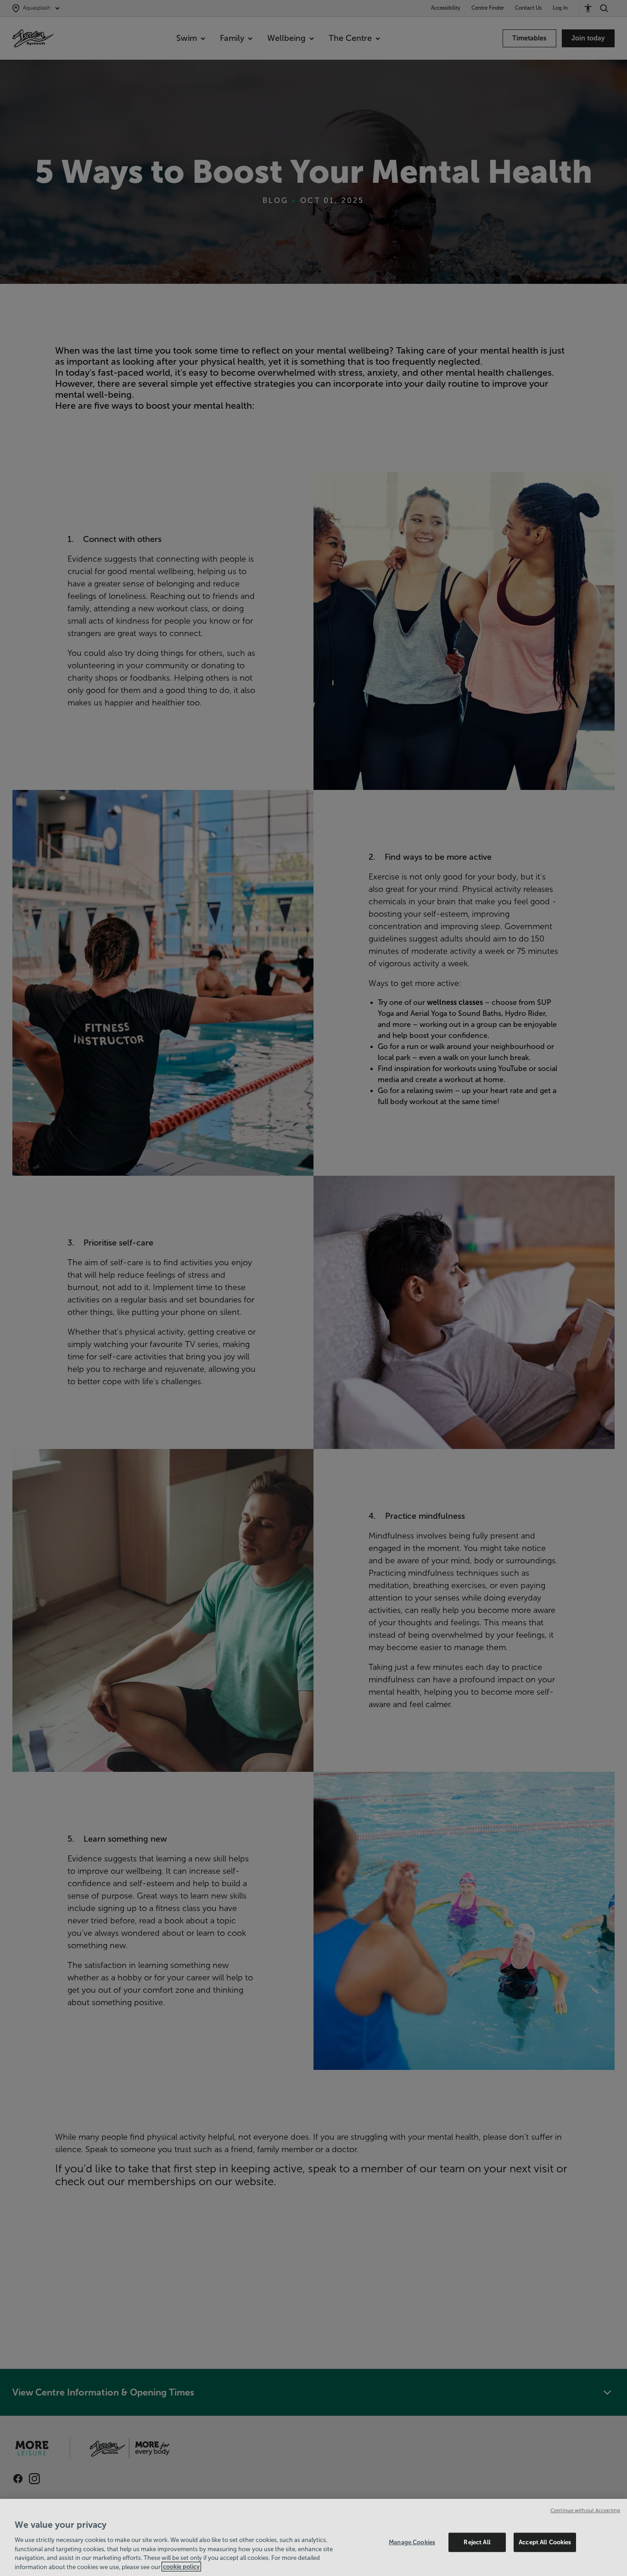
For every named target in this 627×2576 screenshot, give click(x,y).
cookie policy (181, 2567)
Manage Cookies (412, 2542)
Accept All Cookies (545, 2542)
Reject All (477, 2542)
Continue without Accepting (585, 2510)
